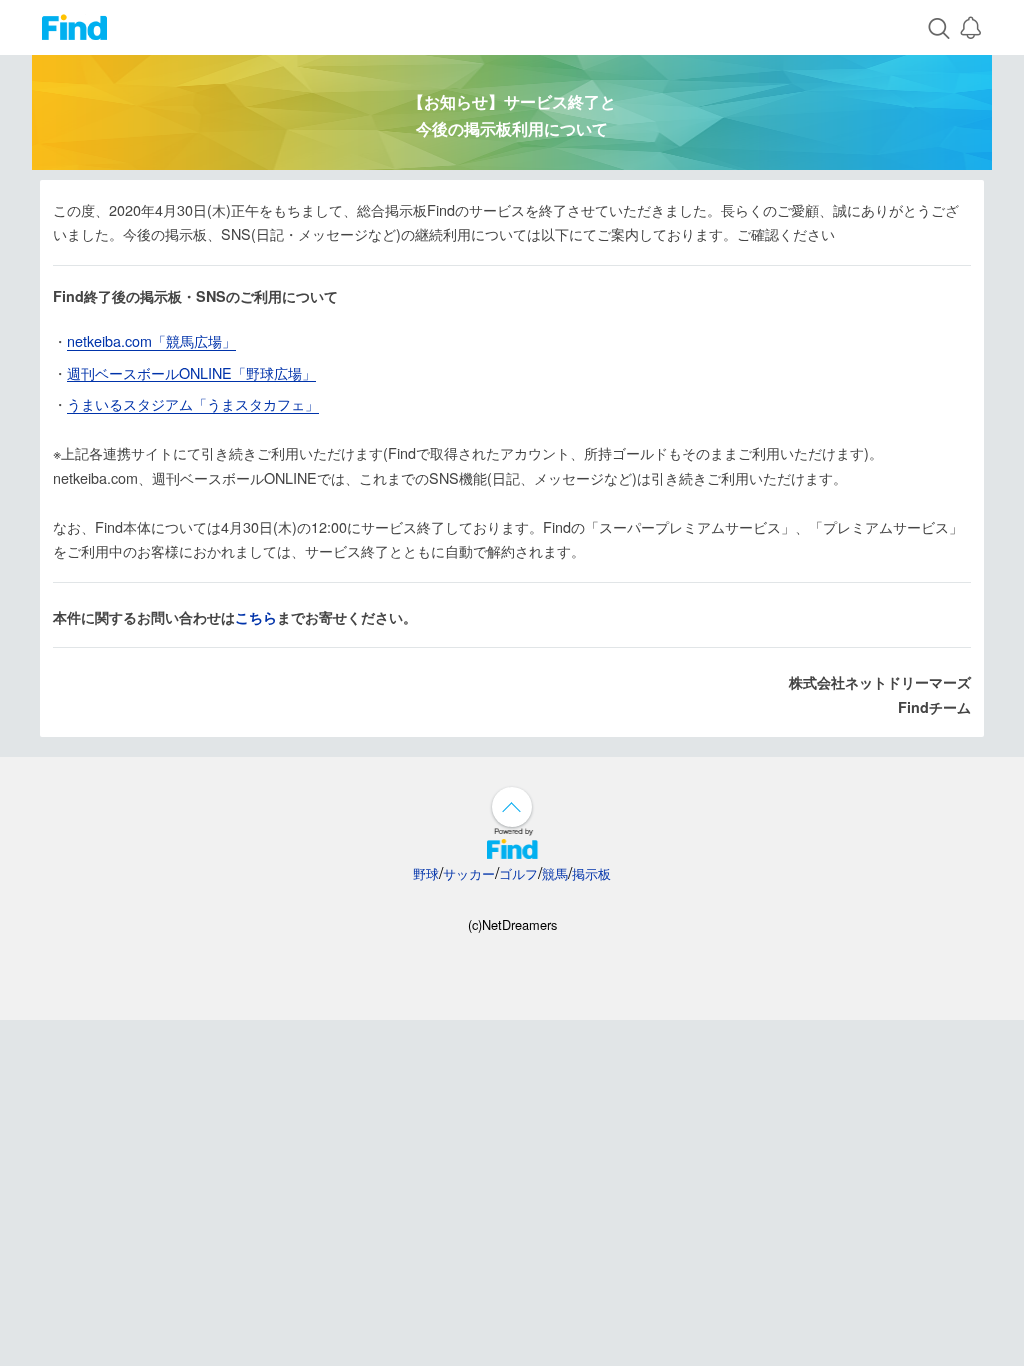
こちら (256, 617)
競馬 (555, 873)
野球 (426, 873)
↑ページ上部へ (512, 807)
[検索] (939, 27)
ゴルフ (518, 873)
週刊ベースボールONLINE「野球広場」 (191, 373)
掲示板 (591, 873)
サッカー (469, 873)
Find (74, 27)
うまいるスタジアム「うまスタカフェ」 (193, 404)
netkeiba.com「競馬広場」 (151, 341)
